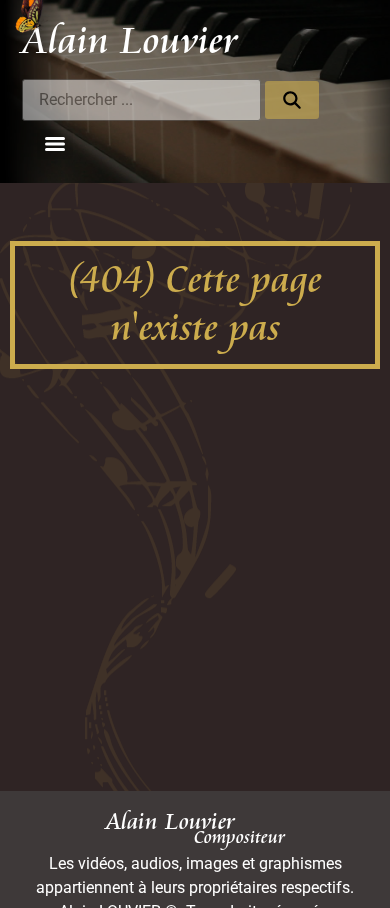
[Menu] (55, 144)
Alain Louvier (130, 41)
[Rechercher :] (141, 100)
